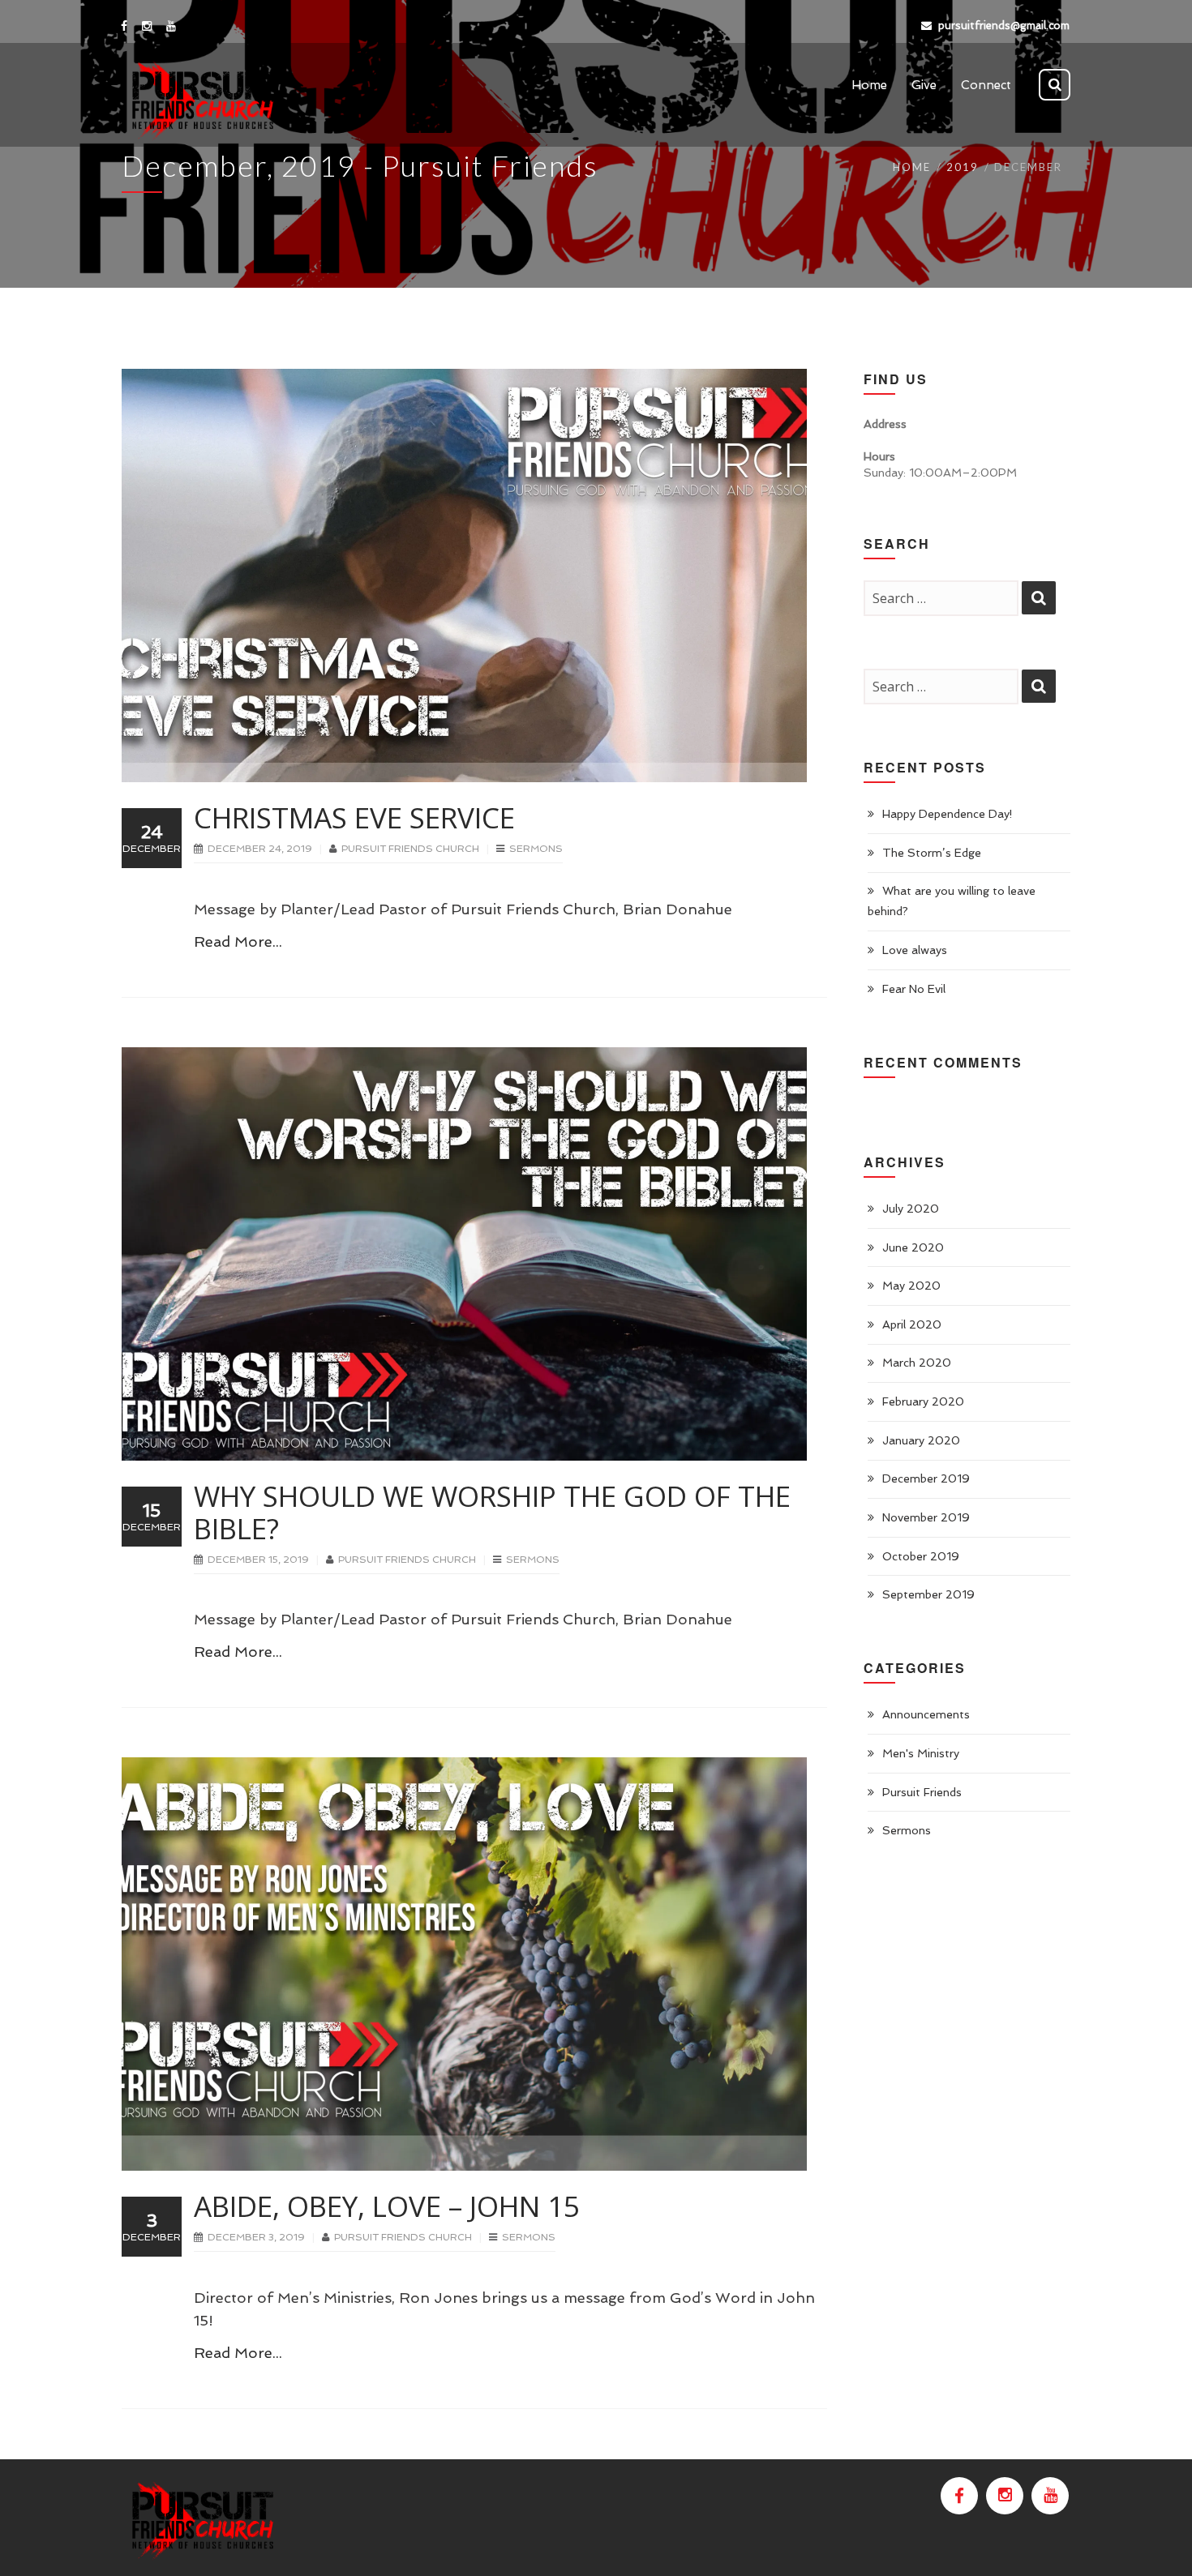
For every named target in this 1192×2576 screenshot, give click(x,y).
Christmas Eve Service (354, 817)
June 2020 (913, 1247)
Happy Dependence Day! (948, 814)
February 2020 (923, 1401)
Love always (915, 950)
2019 (963, 167)
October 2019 (921, 1556)
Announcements (926, 1714)
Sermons (536, 849)
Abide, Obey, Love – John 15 (387, 2206)
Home (912, 167)
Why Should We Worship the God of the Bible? (492, 1512)
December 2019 (926, 1478)
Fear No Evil (914, 989)
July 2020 (911, 1209)
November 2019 (926, 1517)
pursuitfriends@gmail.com (1004, 26)
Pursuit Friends (922, 1792)
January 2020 (921, 1440)
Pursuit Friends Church (412, 849)
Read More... (238, 941)
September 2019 (928, 1594)
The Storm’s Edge (932, 853)
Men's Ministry (921, 1753)
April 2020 (912, 1324)
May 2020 (911, 1286)
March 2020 (917, 1363)
